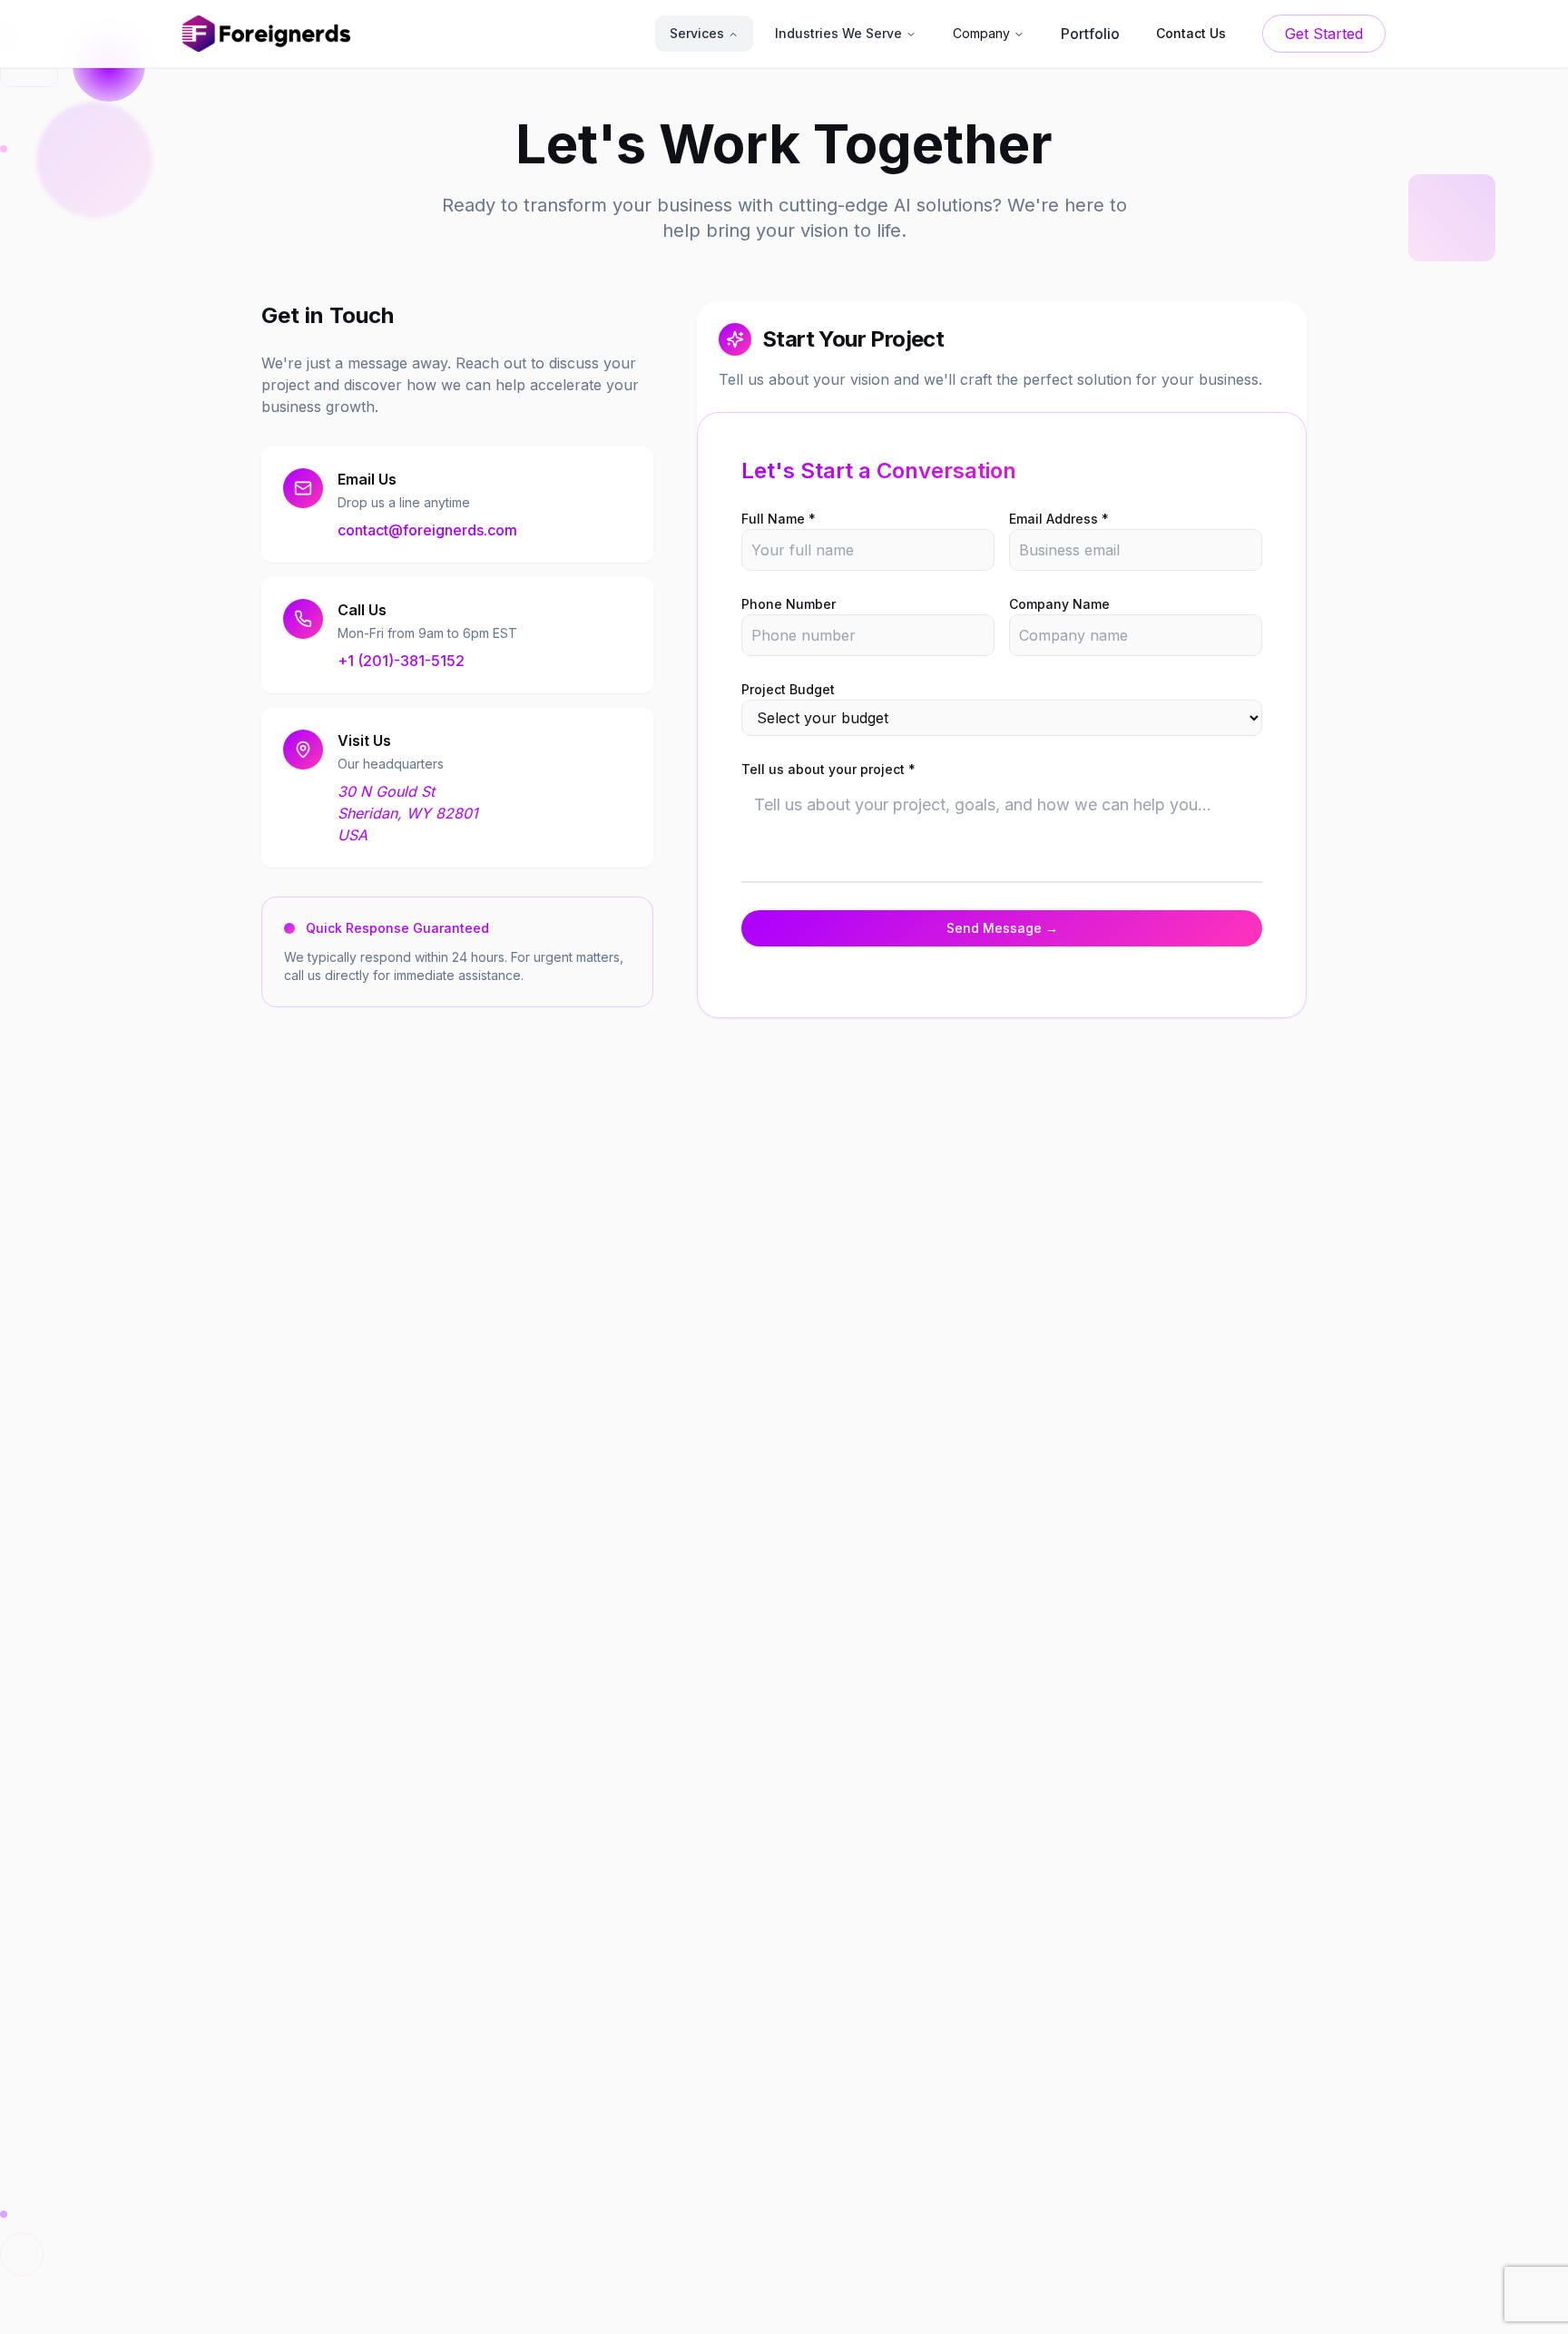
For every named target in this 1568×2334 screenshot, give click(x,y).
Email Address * (1059, 519)
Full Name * (779, 519)
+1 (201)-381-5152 (401, 661)
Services (697, 33)
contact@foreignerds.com (427, 530)
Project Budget (788, 689)
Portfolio (1090, 34)
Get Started (1324, 34)
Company (981, 33)
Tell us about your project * (828, 769)
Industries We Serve (838, 33)
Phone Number (789, 604)
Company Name (1059, 604)
